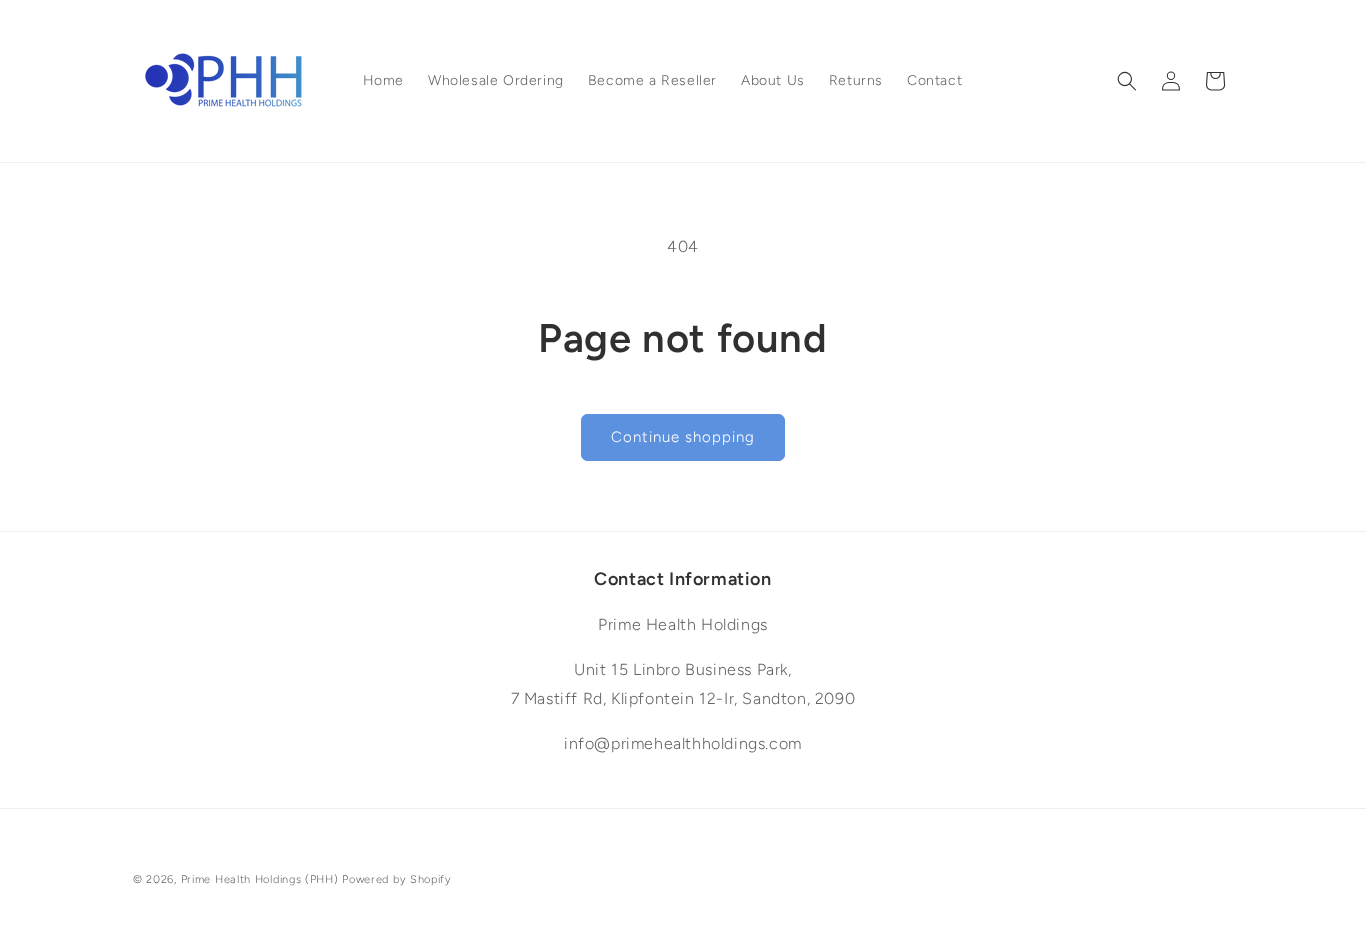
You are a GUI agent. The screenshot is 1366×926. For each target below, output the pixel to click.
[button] (1127, 81)
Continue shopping (683, 437)
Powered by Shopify (397, 879)
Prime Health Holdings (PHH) (260, 879)
